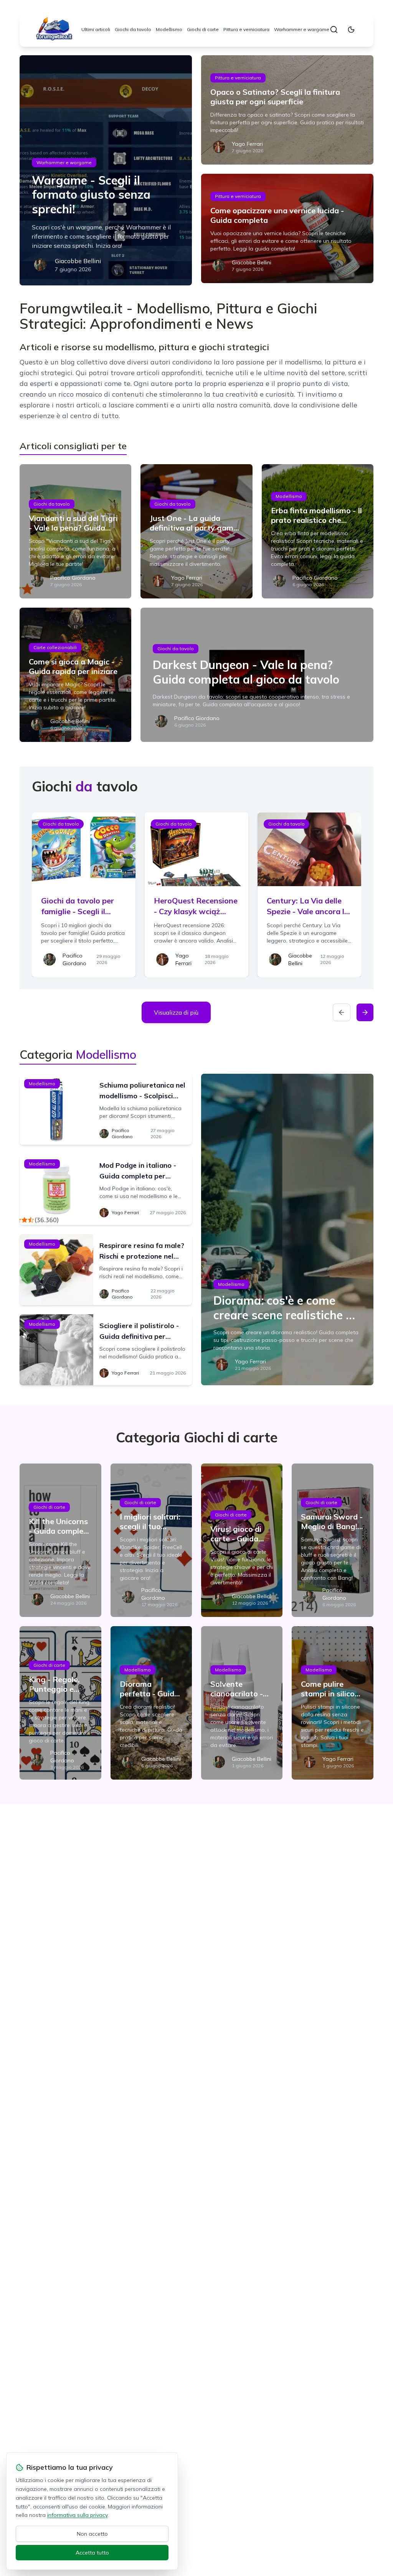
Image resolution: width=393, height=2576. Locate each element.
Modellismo (169, 29)
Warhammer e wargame (302, 29)
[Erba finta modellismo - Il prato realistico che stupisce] (318, 531)
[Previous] (342, 1012)
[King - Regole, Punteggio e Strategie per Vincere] (60, 1703)
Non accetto (92, 2534)
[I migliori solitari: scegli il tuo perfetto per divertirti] (151, 1540)
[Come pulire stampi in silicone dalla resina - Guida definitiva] (332, 1703)
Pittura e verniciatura (246, 29)
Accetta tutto (92, 2553)
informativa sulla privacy (77, 2515)
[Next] (365, 1012)
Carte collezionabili (55, 647)
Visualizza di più (176, 1012)
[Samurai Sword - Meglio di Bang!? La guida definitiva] (332, 1540)
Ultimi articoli (96, 29)
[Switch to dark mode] (351, 30)
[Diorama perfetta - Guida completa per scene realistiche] (151, 1703)
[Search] (334, 30)
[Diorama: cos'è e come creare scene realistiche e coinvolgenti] (287, 1229)
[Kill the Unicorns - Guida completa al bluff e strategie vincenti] (60, 1540)
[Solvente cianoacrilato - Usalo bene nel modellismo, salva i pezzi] (242, 1703)
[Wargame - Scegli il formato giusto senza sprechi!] (106, 170)
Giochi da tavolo (133, 29)
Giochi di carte (203, 29)
